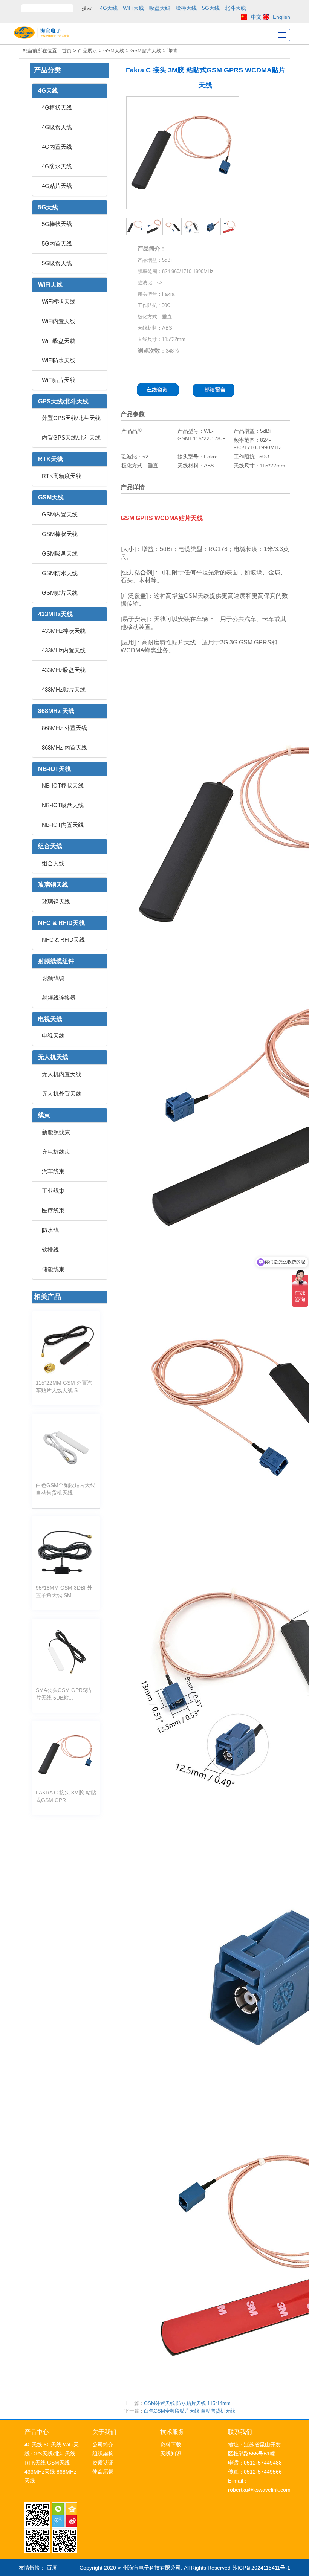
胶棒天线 (186, 8)
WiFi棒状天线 (59, 302)
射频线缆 (53, 978)
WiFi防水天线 (59, 360)
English (281, 17)
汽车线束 (53, 1171)
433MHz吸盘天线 (64, 670)
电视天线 (50, 1019)
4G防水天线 (57, 166)
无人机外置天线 (62, 1094)
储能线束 (53, 1269)
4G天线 (109, 8)
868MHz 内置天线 (64, 747)
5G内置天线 (57, 244)
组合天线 (50, 846)
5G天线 (211, 8)
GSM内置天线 (60, 514)
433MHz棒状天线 (64, 631)
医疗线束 (53, 1210)
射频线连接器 (59, 998)
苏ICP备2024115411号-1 (261, 2568)
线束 (44, 1115)
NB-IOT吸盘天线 (63, 805)
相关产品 (47, 1297)
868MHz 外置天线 (64, 728)
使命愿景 (103, 2472)
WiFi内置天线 (59, 321)
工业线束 (53, 1191)
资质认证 (103, 2463)
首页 (67, 51)
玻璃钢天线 (53, 885)
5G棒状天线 (57, 224)
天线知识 (171, 2454)
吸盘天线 (160, 8)
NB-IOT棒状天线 (63, 786)
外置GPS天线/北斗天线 (71, 418)
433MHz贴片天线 (64, 689)
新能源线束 (56, 1132)
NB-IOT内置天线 (63, 825)
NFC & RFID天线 (61, 923)
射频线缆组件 (56, 961)
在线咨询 (158, 390)
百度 (52, 2568)
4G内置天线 (57, 147)
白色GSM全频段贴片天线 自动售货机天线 (190, 2411)
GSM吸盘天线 (60, 554)
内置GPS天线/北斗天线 (71, 437)
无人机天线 (53, 1057)
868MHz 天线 (56, 711)
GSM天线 (51, 497)
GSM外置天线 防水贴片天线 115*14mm (187, 2403)
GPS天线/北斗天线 (63, 401)
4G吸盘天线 (57, 127)
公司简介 (103, 2445)
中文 (256, 17)
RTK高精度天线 (62, 476)
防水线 (50, 1230)
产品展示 (87, 51)
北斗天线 (236, 8)
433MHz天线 (55, 614)
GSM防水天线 (60, 573)
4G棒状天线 (57, 108)
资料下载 (171, 2445)
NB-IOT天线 (54, 769)
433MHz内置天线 (64, 650)
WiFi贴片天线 (59, 380)
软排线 (50, 1250)
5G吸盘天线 (57, 263)
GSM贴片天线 (60, 593)
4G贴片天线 (57, 186)
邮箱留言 (216, 390)
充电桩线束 (56, 1152)
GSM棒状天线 (60, 534)
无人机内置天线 (62, 1074)
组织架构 (103, 2454)
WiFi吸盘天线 (59, 341)
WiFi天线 (133, 8)
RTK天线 (50, 459)
